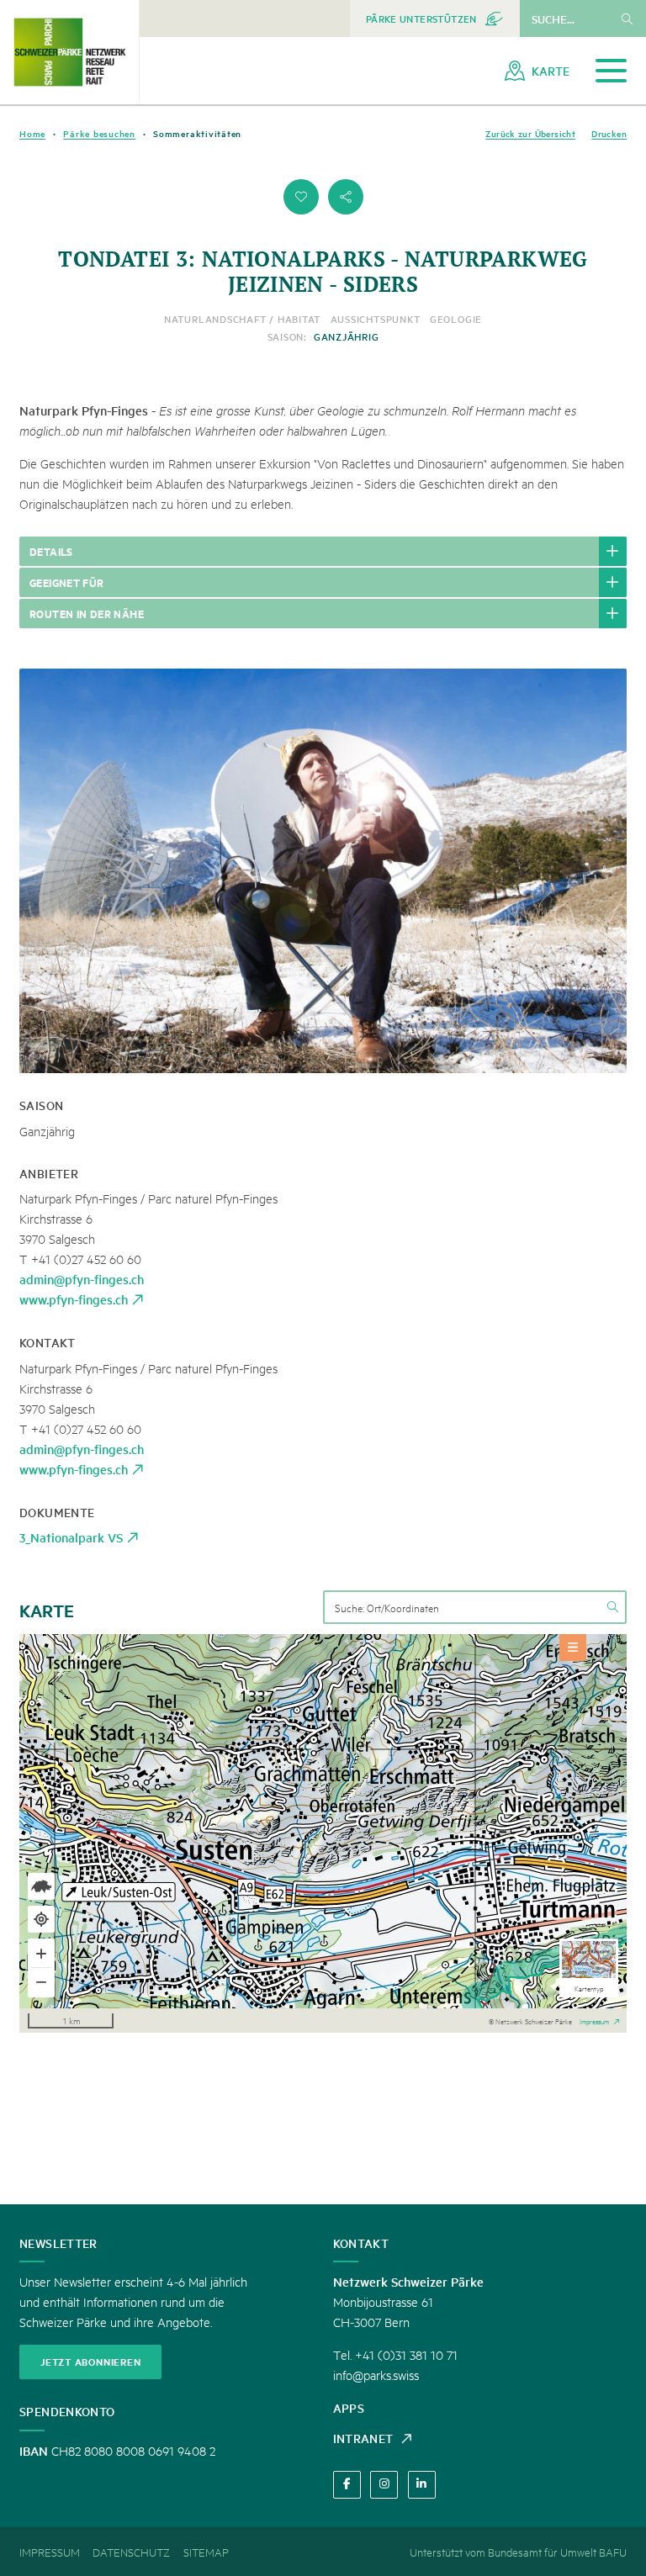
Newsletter (58, 2243)
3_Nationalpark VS (71, 1537)
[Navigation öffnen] (611, 71)
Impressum (594, 2020)
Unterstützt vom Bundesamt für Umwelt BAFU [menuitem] (518, 2552)
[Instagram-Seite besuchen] (384, 2485)
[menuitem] (435, 19)
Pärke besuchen (99, 133)
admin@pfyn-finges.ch (82, 1279)
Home (32, 133)
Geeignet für (67, 582)
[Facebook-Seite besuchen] (347, 2485)
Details (51, 551)
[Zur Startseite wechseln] (69, 52)
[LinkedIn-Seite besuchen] (422, 2485)
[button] (301, 197)
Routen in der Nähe (87, 613)
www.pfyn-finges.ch (74, 1299)
